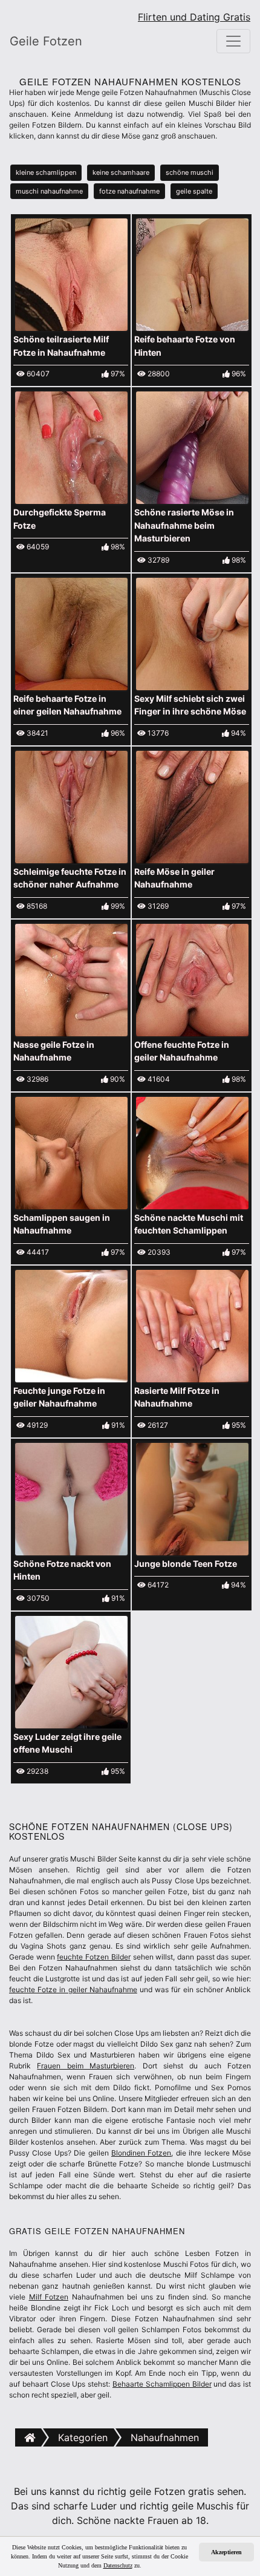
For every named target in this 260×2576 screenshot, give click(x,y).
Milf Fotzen (49, 2297)
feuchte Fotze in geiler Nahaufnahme (73, 1989)
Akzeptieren (226, 2552)
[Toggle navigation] (233, 41)
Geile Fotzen (46, 41)
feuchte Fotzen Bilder (93, 1957)
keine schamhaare (121, 172)
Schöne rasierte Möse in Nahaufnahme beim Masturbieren (184, 525)
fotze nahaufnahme (129, 191)
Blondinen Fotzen (141, 2153)
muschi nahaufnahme (49, 191)
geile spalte (194, 191)
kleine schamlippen (46, 172)
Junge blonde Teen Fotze (186, 1564)
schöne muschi (190, 172)
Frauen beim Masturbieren (86, 2066)
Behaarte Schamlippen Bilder (162, 2384)
